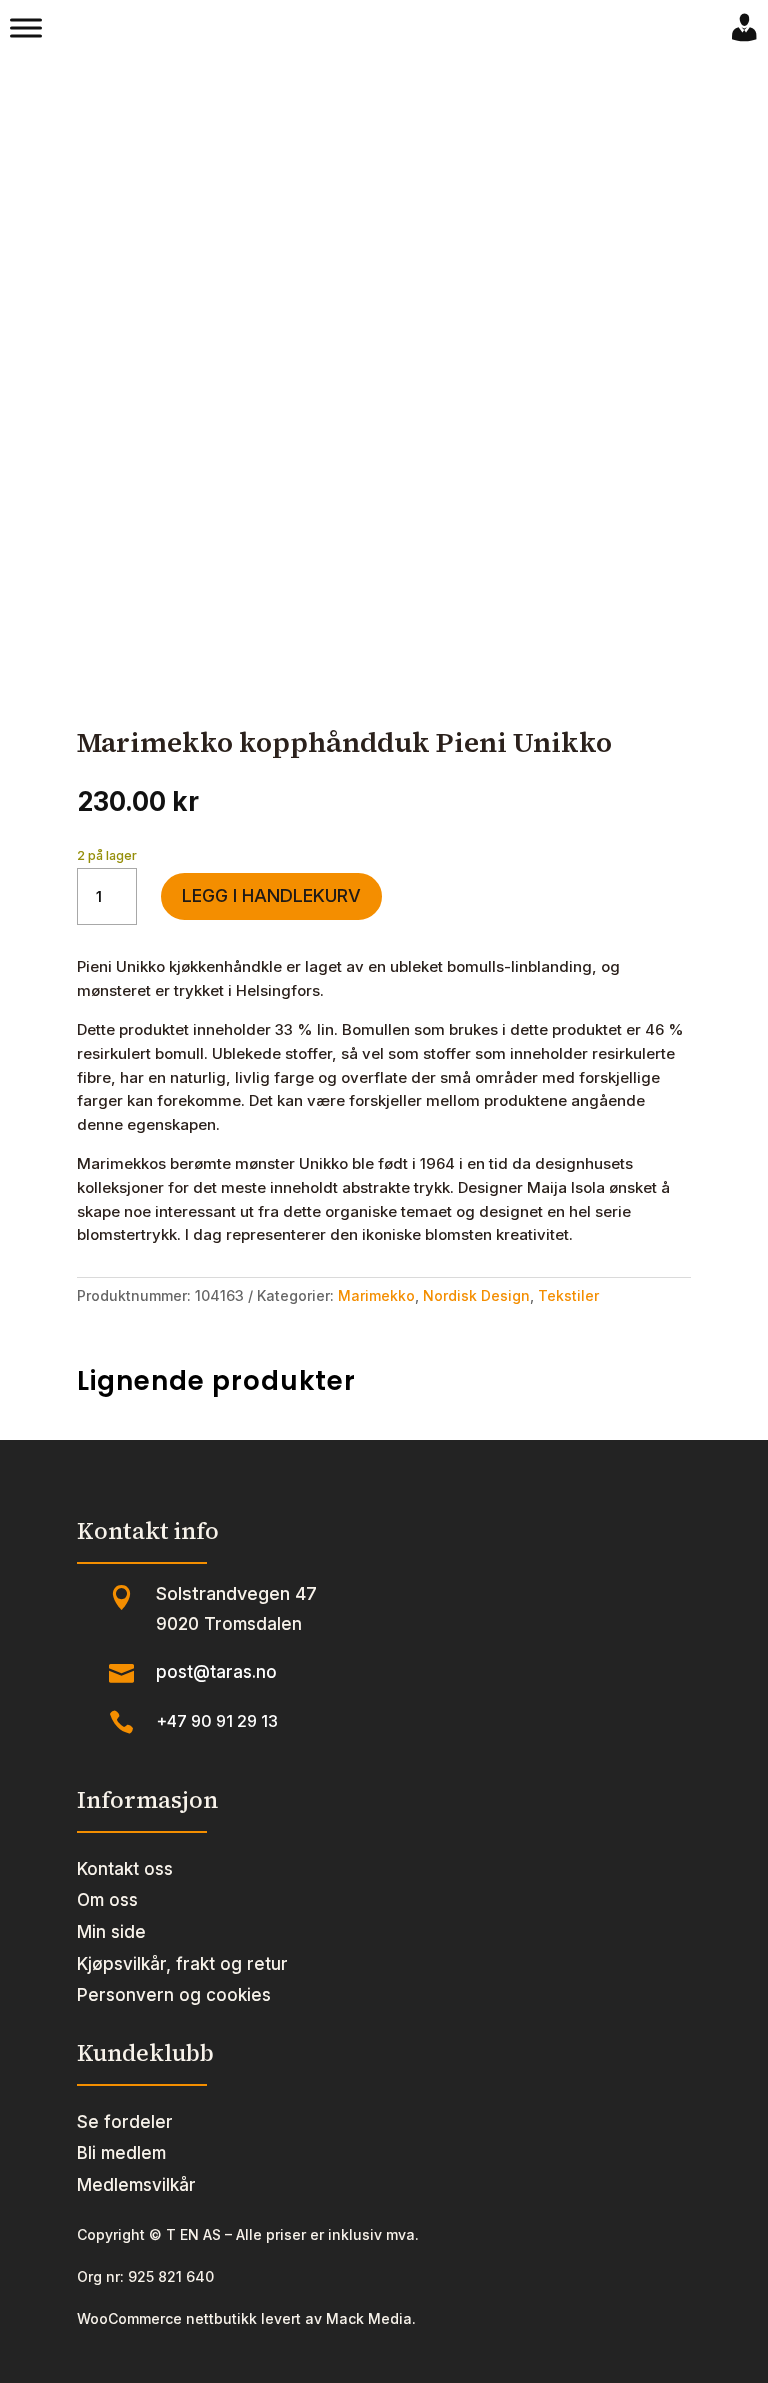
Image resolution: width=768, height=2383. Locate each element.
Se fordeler (125, 2122)
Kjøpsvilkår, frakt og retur (182, 1964)
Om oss (107, 1900)
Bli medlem (121, 2153)
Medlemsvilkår (136, 2185)
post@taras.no (216, 1672)
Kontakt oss (125, 1869)
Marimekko (376, 1295)
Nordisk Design (476, 1295)
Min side (111, 1932)
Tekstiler (568, 1295)
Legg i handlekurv (271, 895)
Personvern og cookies (174, 1995)
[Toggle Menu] (26, 28)
